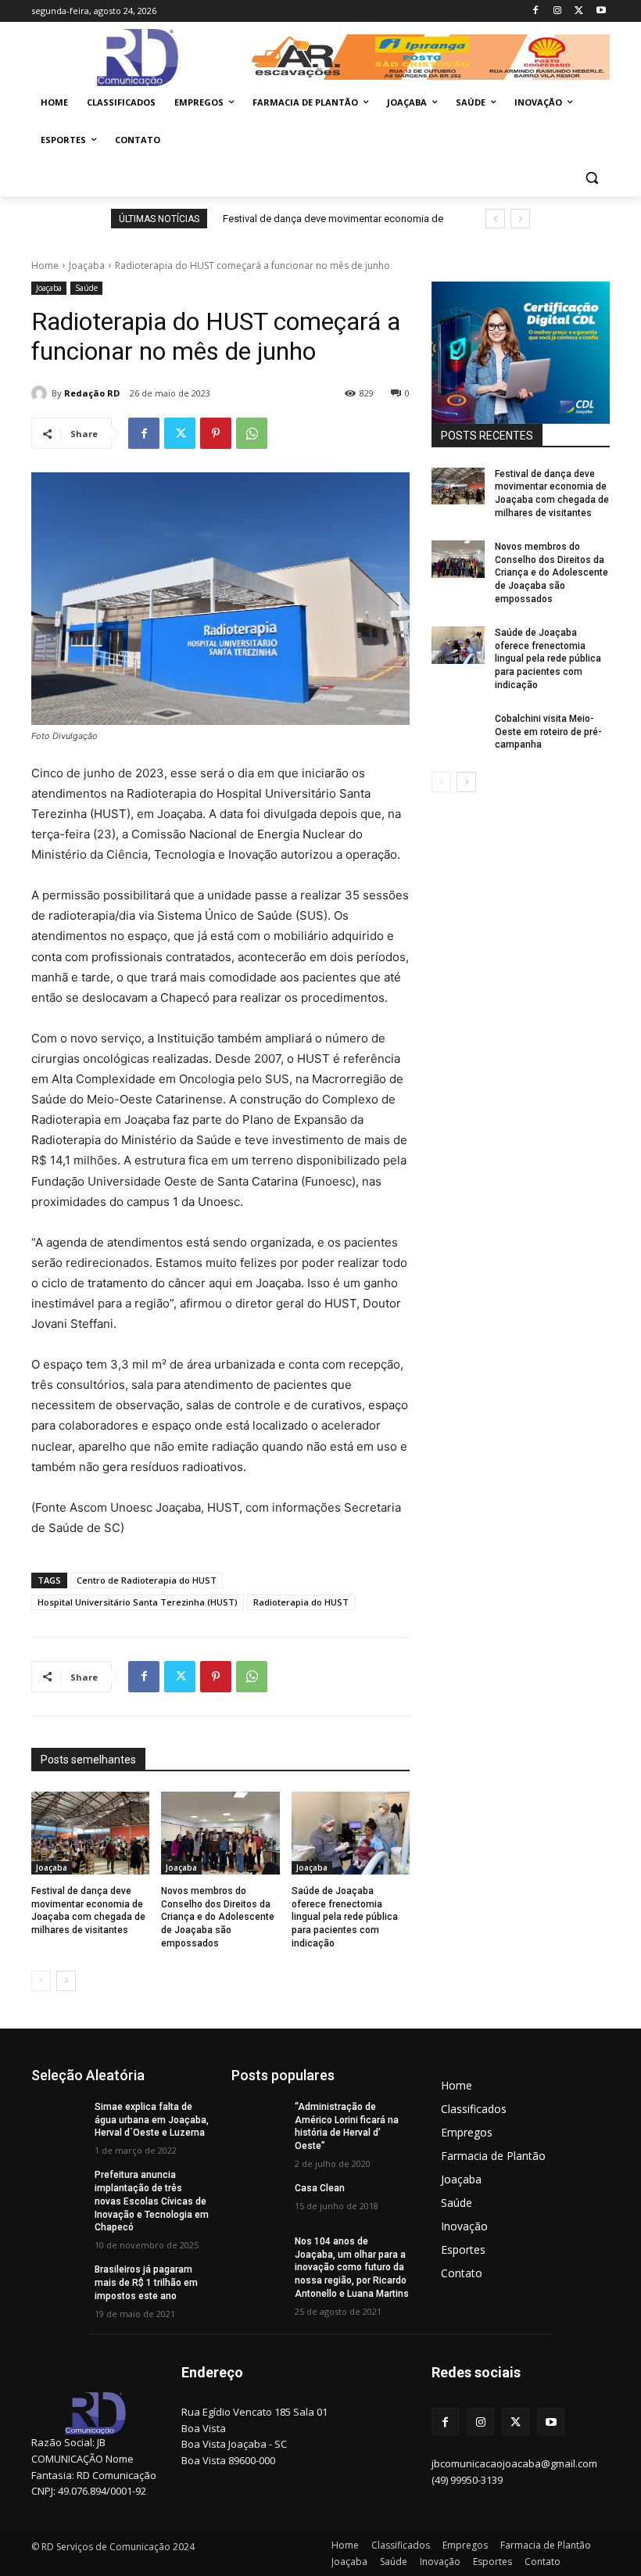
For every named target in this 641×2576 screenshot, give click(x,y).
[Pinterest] (216, 433)
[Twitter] (579, 11)
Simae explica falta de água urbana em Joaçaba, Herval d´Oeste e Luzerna (152, 2120)
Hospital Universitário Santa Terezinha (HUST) (138, 1602)
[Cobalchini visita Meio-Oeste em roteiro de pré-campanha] (458, 731)
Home (45, 265)
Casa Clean (320, 2188)
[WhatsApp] (252, 433)
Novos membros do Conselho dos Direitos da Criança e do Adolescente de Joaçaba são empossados (218, 1917)
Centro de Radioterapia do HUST (147, 1580)
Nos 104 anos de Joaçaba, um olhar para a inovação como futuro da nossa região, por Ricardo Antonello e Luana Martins (352, 2267)
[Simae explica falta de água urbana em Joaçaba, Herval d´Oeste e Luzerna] (58, 2119)
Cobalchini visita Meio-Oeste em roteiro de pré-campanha (548, 732)
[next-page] (66, 1981)
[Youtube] (601, 11)
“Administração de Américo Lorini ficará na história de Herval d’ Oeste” (347, 2126)
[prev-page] (41, 1981)
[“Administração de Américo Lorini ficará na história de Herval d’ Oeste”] (258, 2119)
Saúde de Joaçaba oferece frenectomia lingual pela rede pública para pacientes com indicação (345, 1917)
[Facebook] (536, 11)
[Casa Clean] (258, 2201)
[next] (520, 219)
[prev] (495, 219)
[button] (591, 178)
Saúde (86, 288)
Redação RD (92, 393)
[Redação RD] (41, 393)
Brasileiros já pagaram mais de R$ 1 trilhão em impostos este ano (146, 2283)
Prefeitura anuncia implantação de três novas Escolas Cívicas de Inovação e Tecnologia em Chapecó (152, 2201)
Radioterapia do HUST (301, 1602)
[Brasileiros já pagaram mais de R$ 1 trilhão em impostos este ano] (58, 2282)
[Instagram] (558, 11)
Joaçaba (87, 265)
